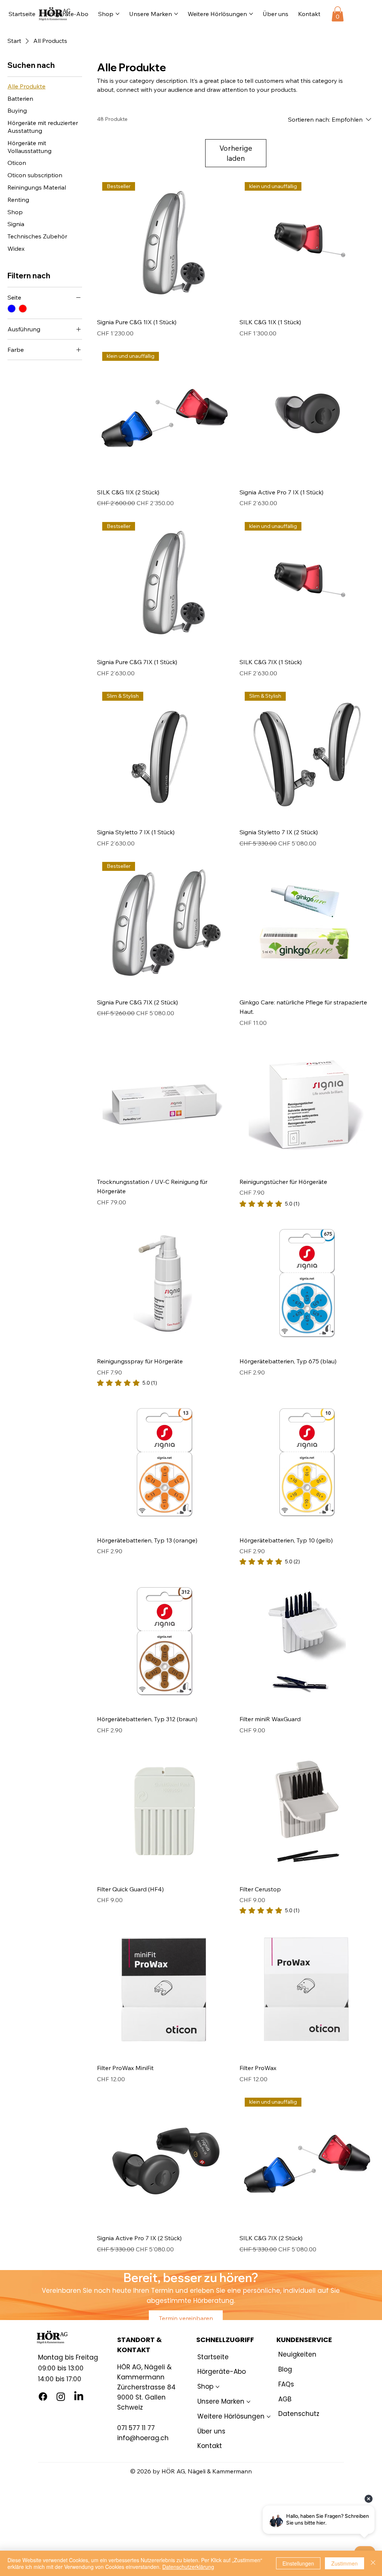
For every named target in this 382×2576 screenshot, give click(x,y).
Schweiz (130, 2407)
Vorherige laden (236, 153)
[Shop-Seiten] (118, 14)
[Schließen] (373, 2563)
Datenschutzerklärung (188, 2567)
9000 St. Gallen (141, 2397)
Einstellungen (298, 2563)
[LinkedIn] (79, 2397)
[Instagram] (61, 2397)
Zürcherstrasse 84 (146, 2387)
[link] (270, 1204)
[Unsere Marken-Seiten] (176, 14)
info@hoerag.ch (143, 2438)
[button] (338, 14)
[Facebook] (43, 2397)
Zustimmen (345, 2563)
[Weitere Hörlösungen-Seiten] (251, 14)
